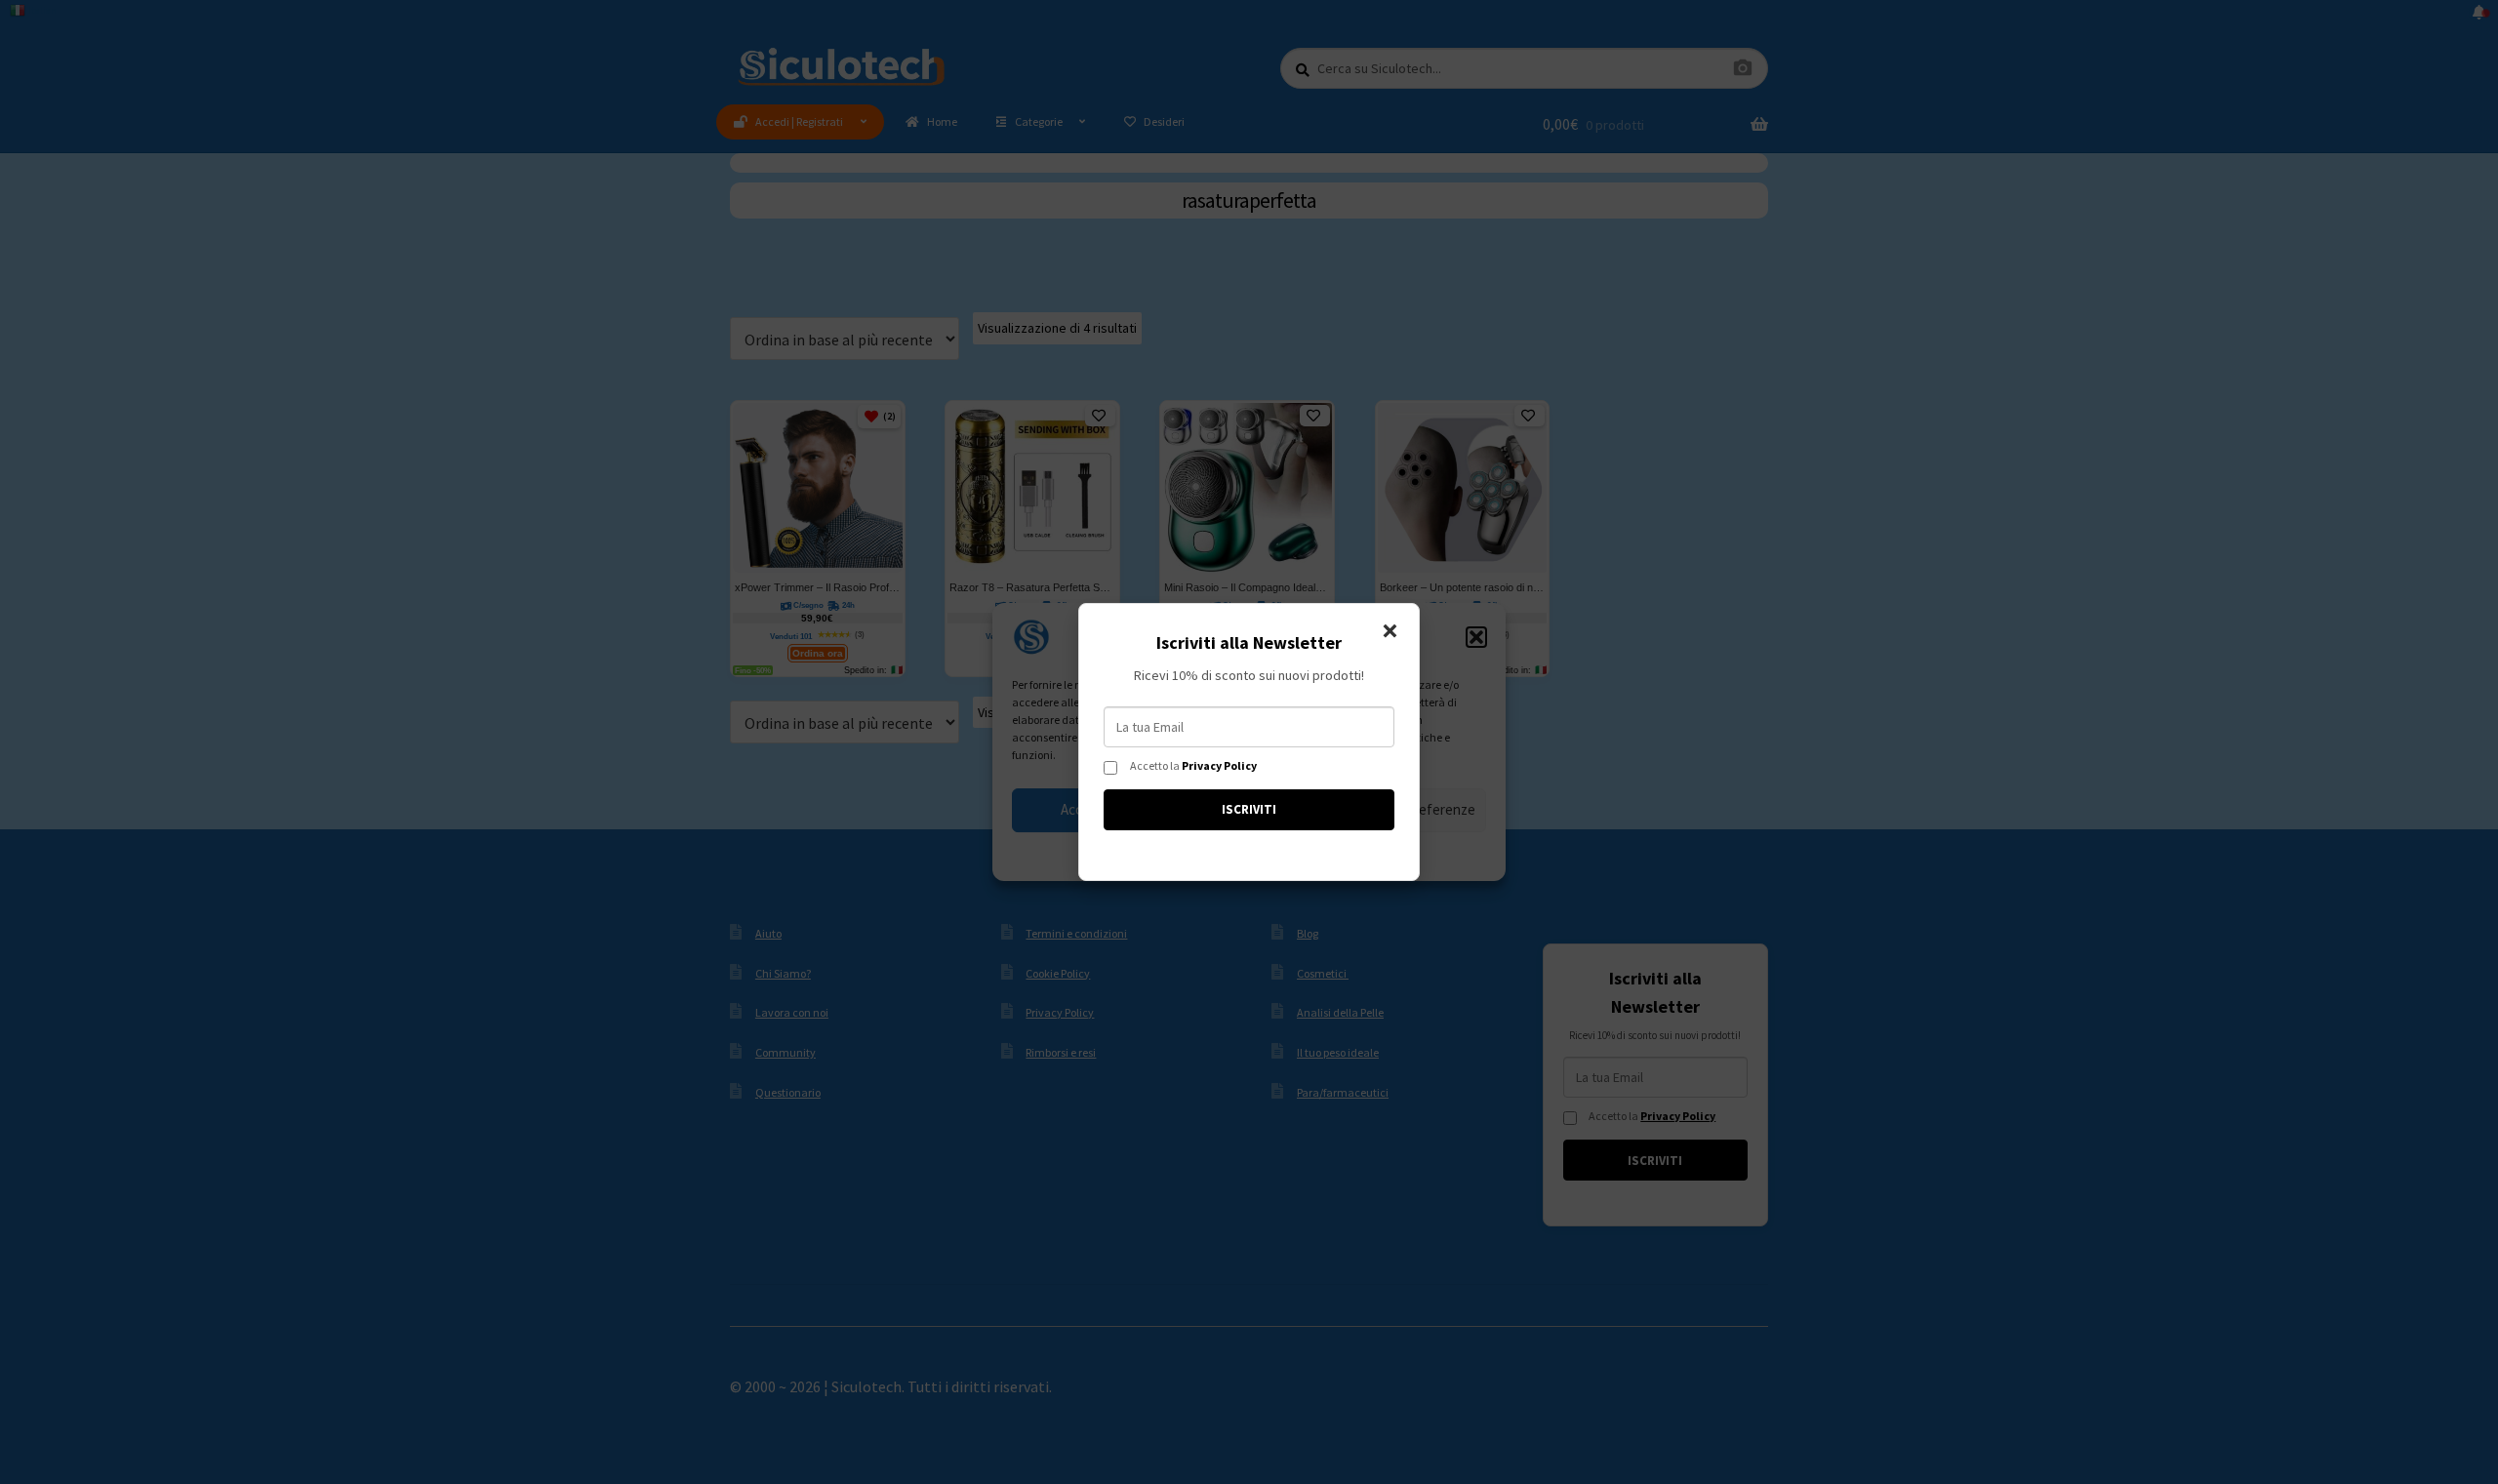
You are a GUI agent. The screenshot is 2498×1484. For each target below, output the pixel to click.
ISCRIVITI (1249, 809)
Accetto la (1193, 766)
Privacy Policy (1219, 765)
